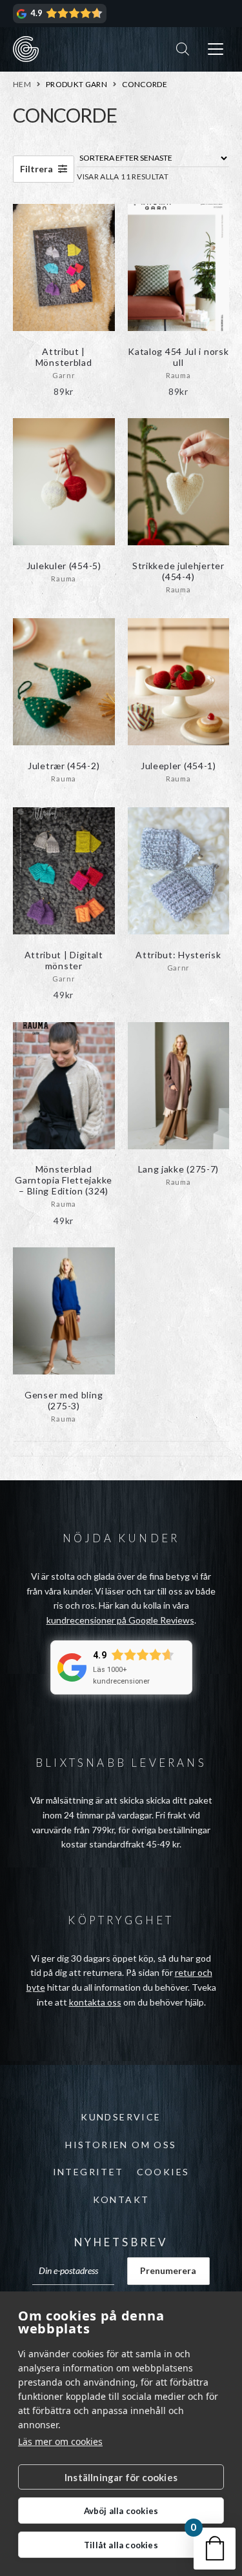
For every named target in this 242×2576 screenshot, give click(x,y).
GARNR (26, 49)
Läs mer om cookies (60, 2441)
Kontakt (121, 2199)
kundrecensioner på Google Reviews (120, 1620)
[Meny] (216, 49)
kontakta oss (95, 2002)
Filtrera (37, 169)
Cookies (163, 2172)
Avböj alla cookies (121, 2511)
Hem (22, 84)
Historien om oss (121, 2145)
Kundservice (121, 2117)
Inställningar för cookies (121, 2477)
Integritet (88, 2172)
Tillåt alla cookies (121, 2545)
